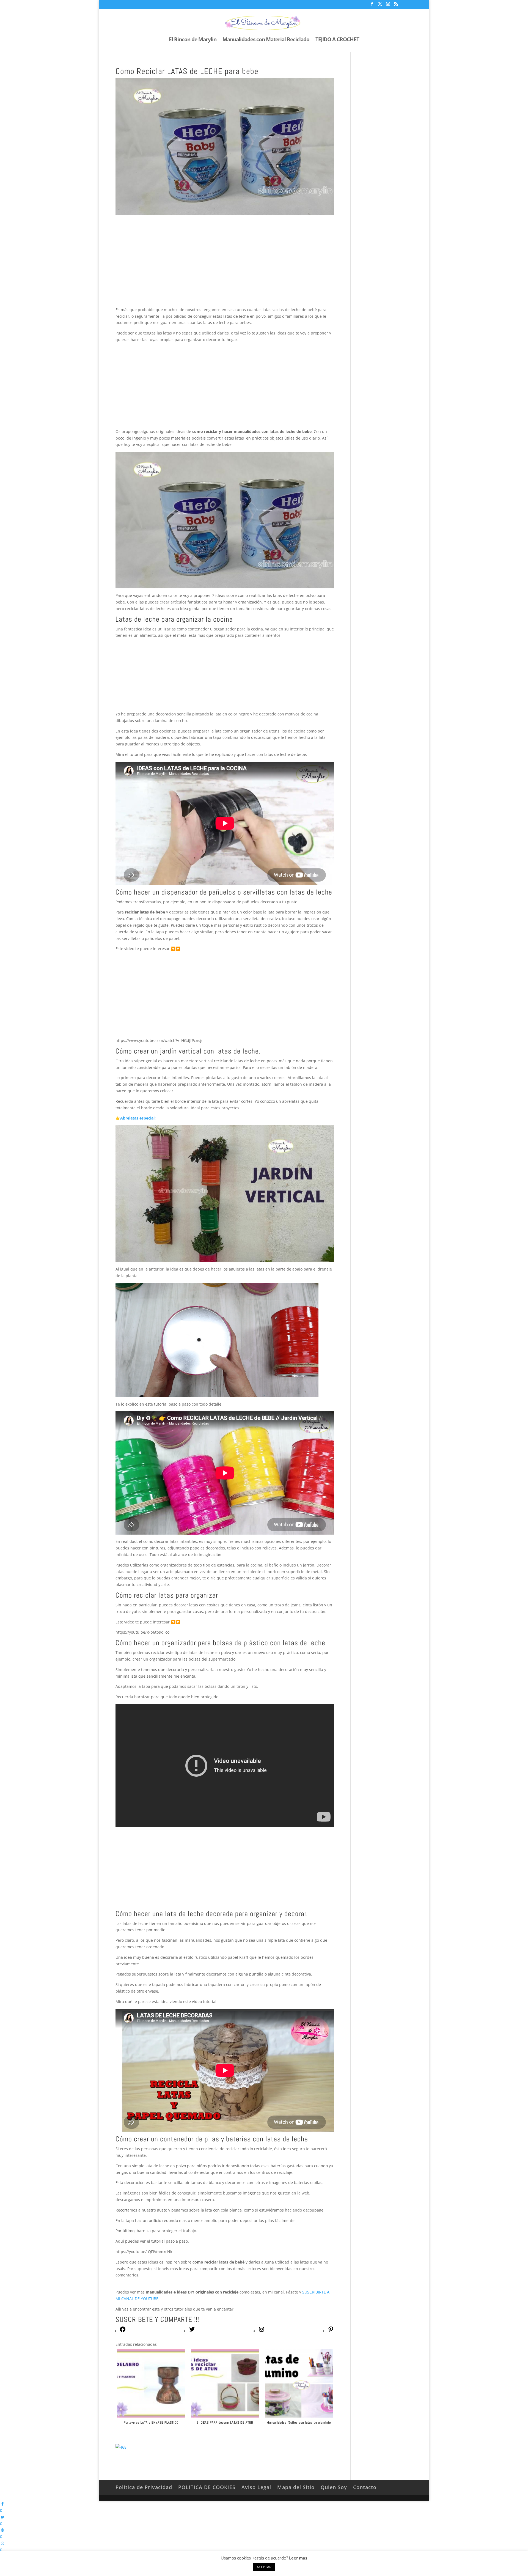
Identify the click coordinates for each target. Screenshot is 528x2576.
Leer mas (298, 2558)
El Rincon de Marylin (193, 40)
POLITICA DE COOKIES (207, 2487)
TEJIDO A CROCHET (337, 40)
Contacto (365, 2487)
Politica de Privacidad (144, 2487)
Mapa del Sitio (296, 2487)
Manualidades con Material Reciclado (266, 40)
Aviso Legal (256, 2487)
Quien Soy (334, 2487)
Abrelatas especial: (138, 1118)
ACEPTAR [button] (264, 2567)
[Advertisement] (225, 266)
